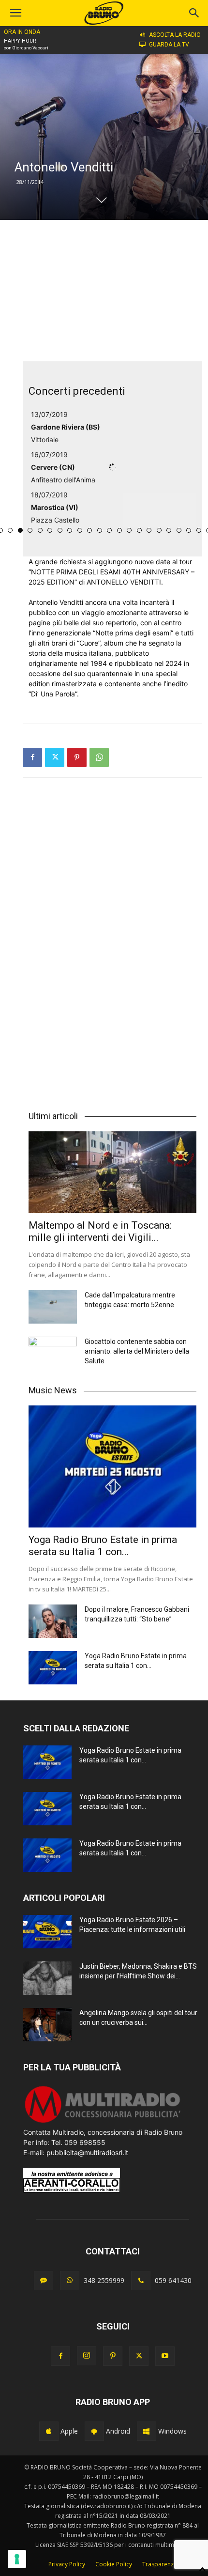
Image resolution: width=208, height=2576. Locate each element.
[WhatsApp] (99, 757)
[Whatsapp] (70, 2281)
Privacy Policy (67, 2564)
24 (199, 530)
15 (109, 530)
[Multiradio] (103, 2122)
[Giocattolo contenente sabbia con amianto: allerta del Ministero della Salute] (53, 1354)
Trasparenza (160, 2564)
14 (100, 530)
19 (149, 530)
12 (80, 530)
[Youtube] (165, 2356)
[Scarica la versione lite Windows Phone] (147, 2431)
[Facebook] (32, 757)
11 (70, 530)
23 (189, 530)
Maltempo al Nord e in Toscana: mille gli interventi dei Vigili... (100, 1231)
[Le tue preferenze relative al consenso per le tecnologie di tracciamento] (17, 2559)
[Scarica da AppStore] (49, 2431)
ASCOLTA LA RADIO (175, 35)
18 (139, 530)
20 (159, 530)
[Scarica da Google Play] (94, 2431)
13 (89, 530)
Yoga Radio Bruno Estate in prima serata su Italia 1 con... (103, 1546)
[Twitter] (55, 757)
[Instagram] (87, 2356)
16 (119, 530)
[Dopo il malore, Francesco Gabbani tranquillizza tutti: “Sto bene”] (53, 1621)
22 (179, 530)
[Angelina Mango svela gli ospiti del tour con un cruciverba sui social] (47, 2025)
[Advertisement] (113, 291)
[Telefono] (141, 2281)
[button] (194, 13)
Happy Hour (20, 41)
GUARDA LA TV (169, 45)
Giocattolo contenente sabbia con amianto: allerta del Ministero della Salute (137, 1351)
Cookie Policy (114, 2564)
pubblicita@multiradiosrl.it (87, 2152)
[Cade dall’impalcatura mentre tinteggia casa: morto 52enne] (53, 1307)
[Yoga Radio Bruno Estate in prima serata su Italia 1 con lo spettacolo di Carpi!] (112, 1466)
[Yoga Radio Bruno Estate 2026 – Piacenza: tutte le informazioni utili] (47, 1932)
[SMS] (44, 2281)
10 (60, 530)
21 (169, 530)
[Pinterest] (77, 757)
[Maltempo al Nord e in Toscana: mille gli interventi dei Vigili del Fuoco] (112, 1172)
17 (129, 530)
